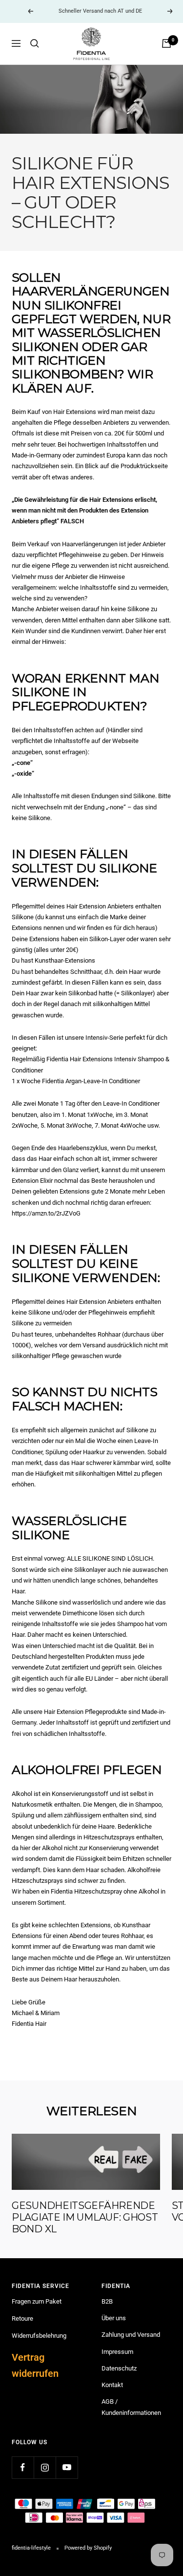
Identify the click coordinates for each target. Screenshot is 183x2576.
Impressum (117, 2352)
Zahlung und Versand (131, 2335)
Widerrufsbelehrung (39, 2336)
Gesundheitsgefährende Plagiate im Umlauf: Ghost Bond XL (85, 2217)
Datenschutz (119, 2368)
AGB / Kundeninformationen (131, 2407)
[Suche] (35, 43)
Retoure (22, 2318)
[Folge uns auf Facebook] (23, 2467)
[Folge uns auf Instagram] (45, 2467)
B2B (107, 2301)
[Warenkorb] (166, 43)
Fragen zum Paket (37, 2301)
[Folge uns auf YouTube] (67, 2467)
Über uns (114, 2318)
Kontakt (112, 2385)
